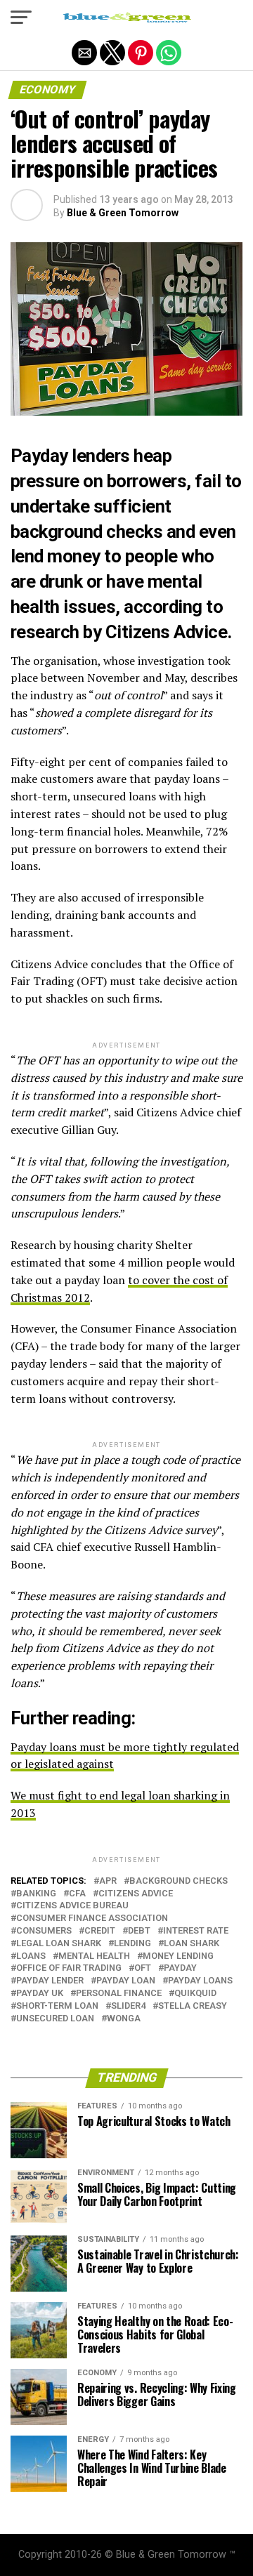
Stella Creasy (193, 2006)
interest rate (196, 1931)
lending (132, 1944)
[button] (21, 18)
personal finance (119, 1994)
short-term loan (57, 2006)
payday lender (50, 1981)
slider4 (128, 2006)
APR (108, 1881)
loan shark (192, 1944)
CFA (77, 1894)
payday (180, 1968)
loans (31, 1956)
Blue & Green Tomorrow (123, 213)
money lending (178, 1956)
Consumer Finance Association (92, 1918)
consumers (44, 1931)
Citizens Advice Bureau (72, 1906)
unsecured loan (55, 2019)
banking (36, 1894)
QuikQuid (195, 1994)
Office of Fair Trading (69, 1968)
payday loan (126, 1981)
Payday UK (40, 1994)
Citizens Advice (136, 1894)
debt (139, 1931)
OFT (143, 1968)
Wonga (124, 2019)
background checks (179, 1881)
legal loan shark (59, 1944)
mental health (94, 1956)
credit (100, 1931)
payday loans (200, 1981)
